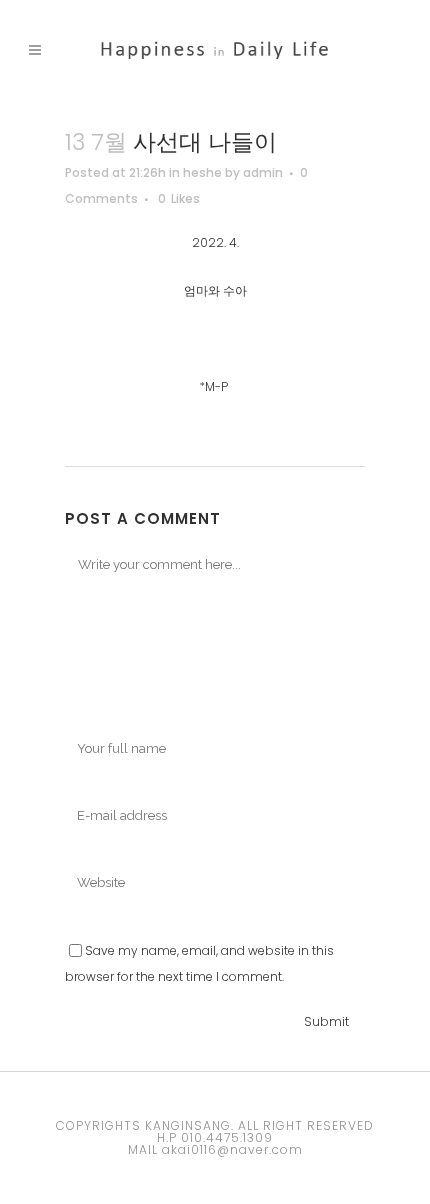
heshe (202, 172)
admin (263, 172)
